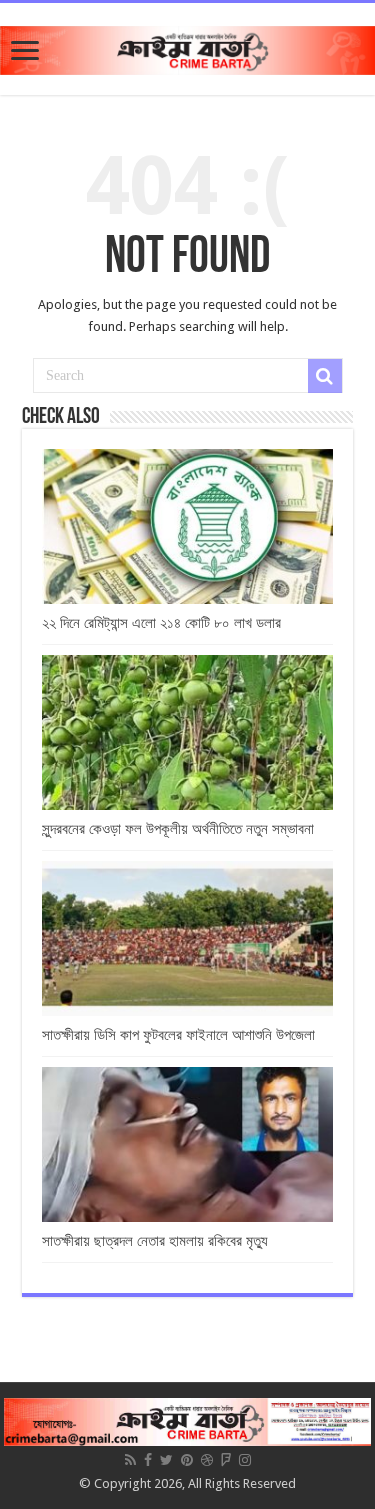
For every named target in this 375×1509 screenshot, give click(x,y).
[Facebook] (148, 1460)
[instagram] (245, 1460)
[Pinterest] (187, 1460)
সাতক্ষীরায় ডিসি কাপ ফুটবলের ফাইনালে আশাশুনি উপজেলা (178, 1035)
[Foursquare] (226, 1460)
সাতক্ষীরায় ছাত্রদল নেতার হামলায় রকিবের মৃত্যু (155, 1241)
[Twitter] (166, 1460)
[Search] (325, 376)
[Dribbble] (207, 1460)
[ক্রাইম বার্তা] (187, 47)
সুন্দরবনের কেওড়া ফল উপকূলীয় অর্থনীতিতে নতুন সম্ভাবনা (178, 829)
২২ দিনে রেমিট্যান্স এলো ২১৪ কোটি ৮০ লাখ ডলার (161, 623)
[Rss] (130, 1460)
